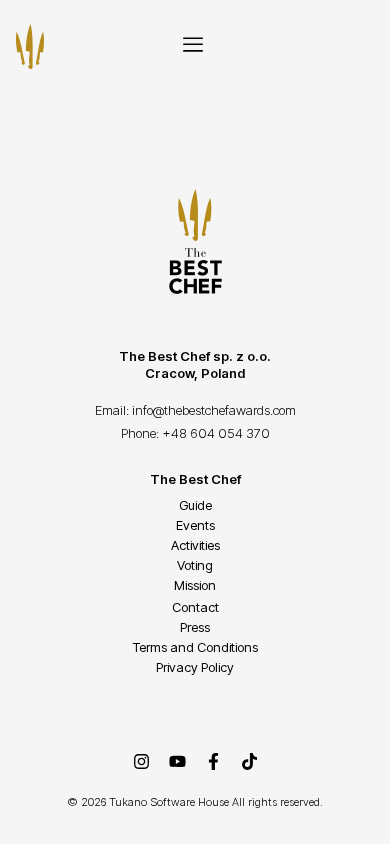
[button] (193, 46)
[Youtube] (177, 761)
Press (195, 627)
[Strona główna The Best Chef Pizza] (30, 46)
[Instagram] (141, 761)
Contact (195, 607)
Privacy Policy (195, 667)
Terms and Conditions (195, 647)
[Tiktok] (249, 761)
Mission (195, 585)
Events (195, 525)
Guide (195, 505)
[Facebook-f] (213, 761)
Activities (195, 545)
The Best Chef (195, 479)
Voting (195, 565)
